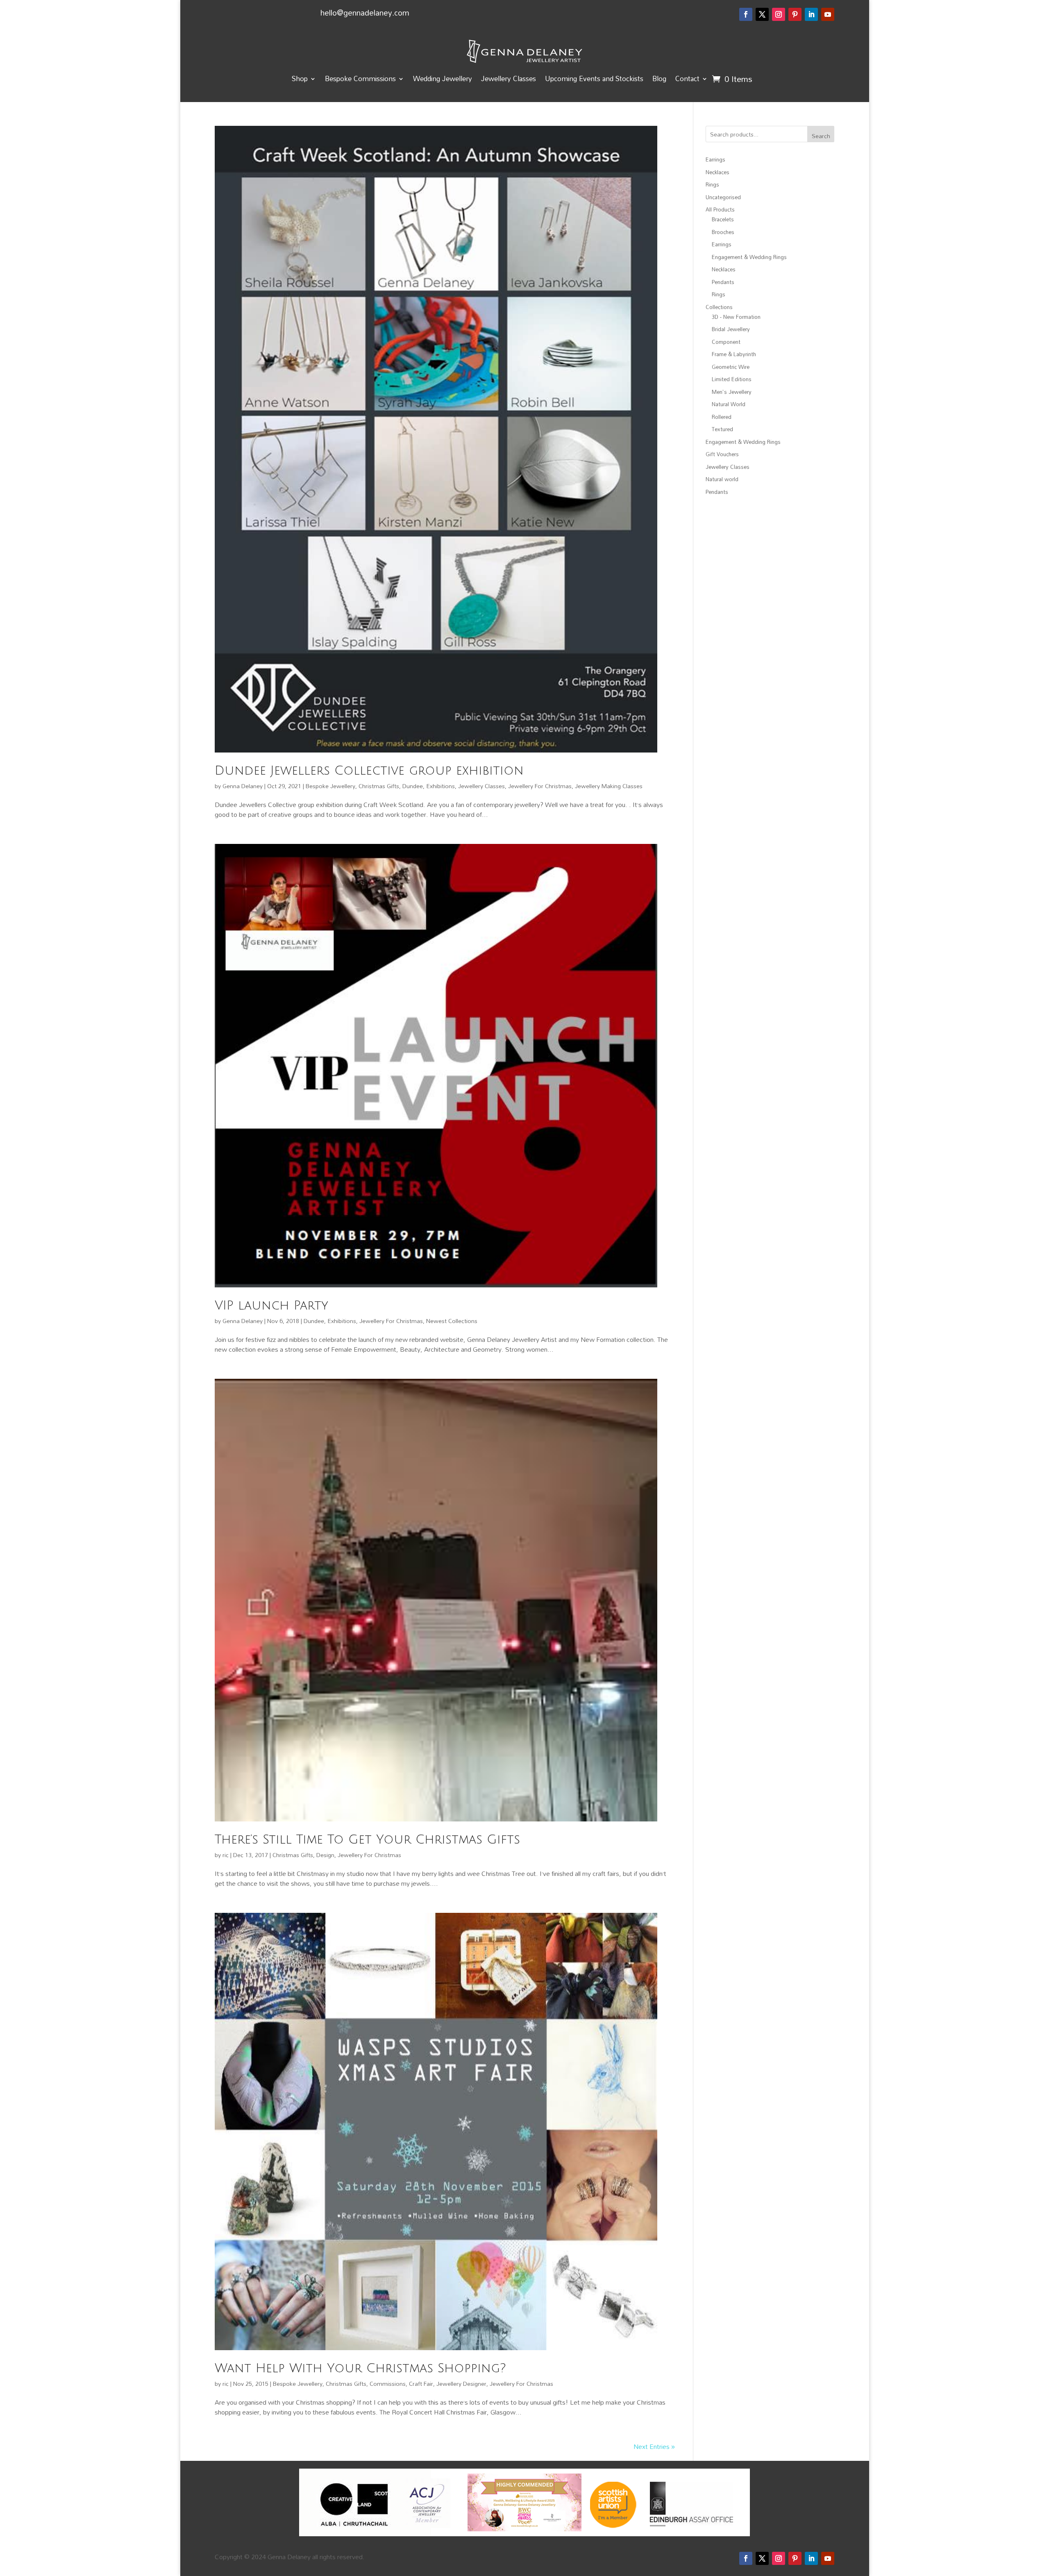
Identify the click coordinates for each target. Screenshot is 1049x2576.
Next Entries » (654, 2446)
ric (226, 1855)
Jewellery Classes (509, 78)
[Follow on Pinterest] (795, 14)
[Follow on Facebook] (746, 14)
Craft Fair (421, 2384)
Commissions (388, 2384)
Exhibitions (440, 786)
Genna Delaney (243, 786)
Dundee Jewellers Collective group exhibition (369, 771)
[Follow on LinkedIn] (811, 14)
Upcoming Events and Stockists (594, 78)
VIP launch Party (271, 1306)
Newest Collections (452, 1321)
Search (821, 136)
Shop (300, 78)
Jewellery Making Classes (609, 786)
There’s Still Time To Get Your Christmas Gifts (367, 1840)
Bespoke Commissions (360, 78)
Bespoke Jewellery (330, 786)
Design (325, 1855)
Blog (659, 78)
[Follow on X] (762, 14)
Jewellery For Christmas (540, 786)
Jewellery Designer (461, 2384)
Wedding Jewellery (443, 78)
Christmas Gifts (379, 786)
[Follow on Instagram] (779, 14)
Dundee (413, 786)
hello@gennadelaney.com (365, 13)
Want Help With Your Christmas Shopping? (360, 2368)
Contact (687, 78)
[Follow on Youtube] (828, 14)
